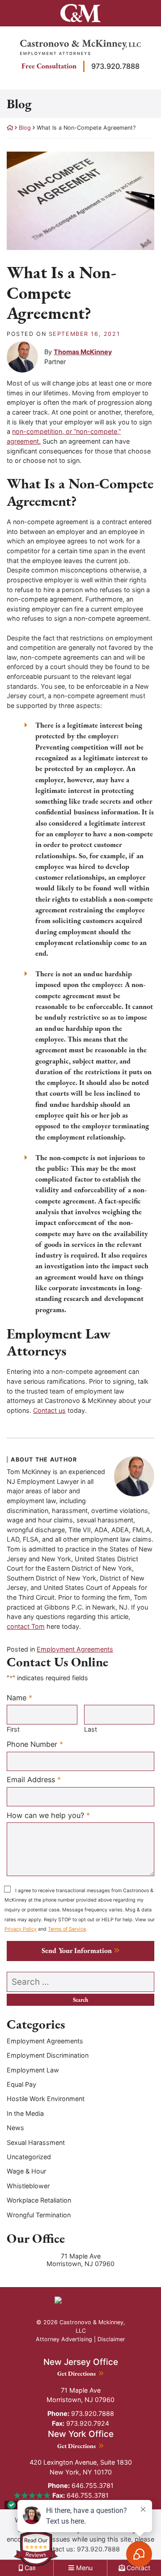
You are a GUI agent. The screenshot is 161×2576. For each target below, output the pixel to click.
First (13, 1729)
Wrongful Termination (39, 2215)
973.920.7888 (115, 66)
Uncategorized (29, 2157)
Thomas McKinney (83, 352)
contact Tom (26, 1626)
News (15, 2128)
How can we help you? (48, 1815)
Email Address (34, 1779)
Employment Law (33, 2070)
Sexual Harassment (36, 2142)
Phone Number (35, 1744)
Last (91, 1729)
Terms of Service (67, 1929)
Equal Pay (21, 2084)
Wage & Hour (26, 2171)
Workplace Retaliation (39, 2200)
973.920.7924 (80, 2423)
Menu (83, 2568)
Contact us (49, 1410)
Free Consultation (49, 66)
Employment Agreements (75, 1649)
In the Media (25, 2113)
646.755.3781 (81, 2485)
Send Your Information (77, 1951)
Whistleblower (28, 2186)
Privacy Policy (21, 1929)
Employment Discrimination (48, 2055)
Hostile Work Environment (46, 2099)
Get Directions (80, 2373)
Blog (25, 128)
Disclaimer (111, 2339)
